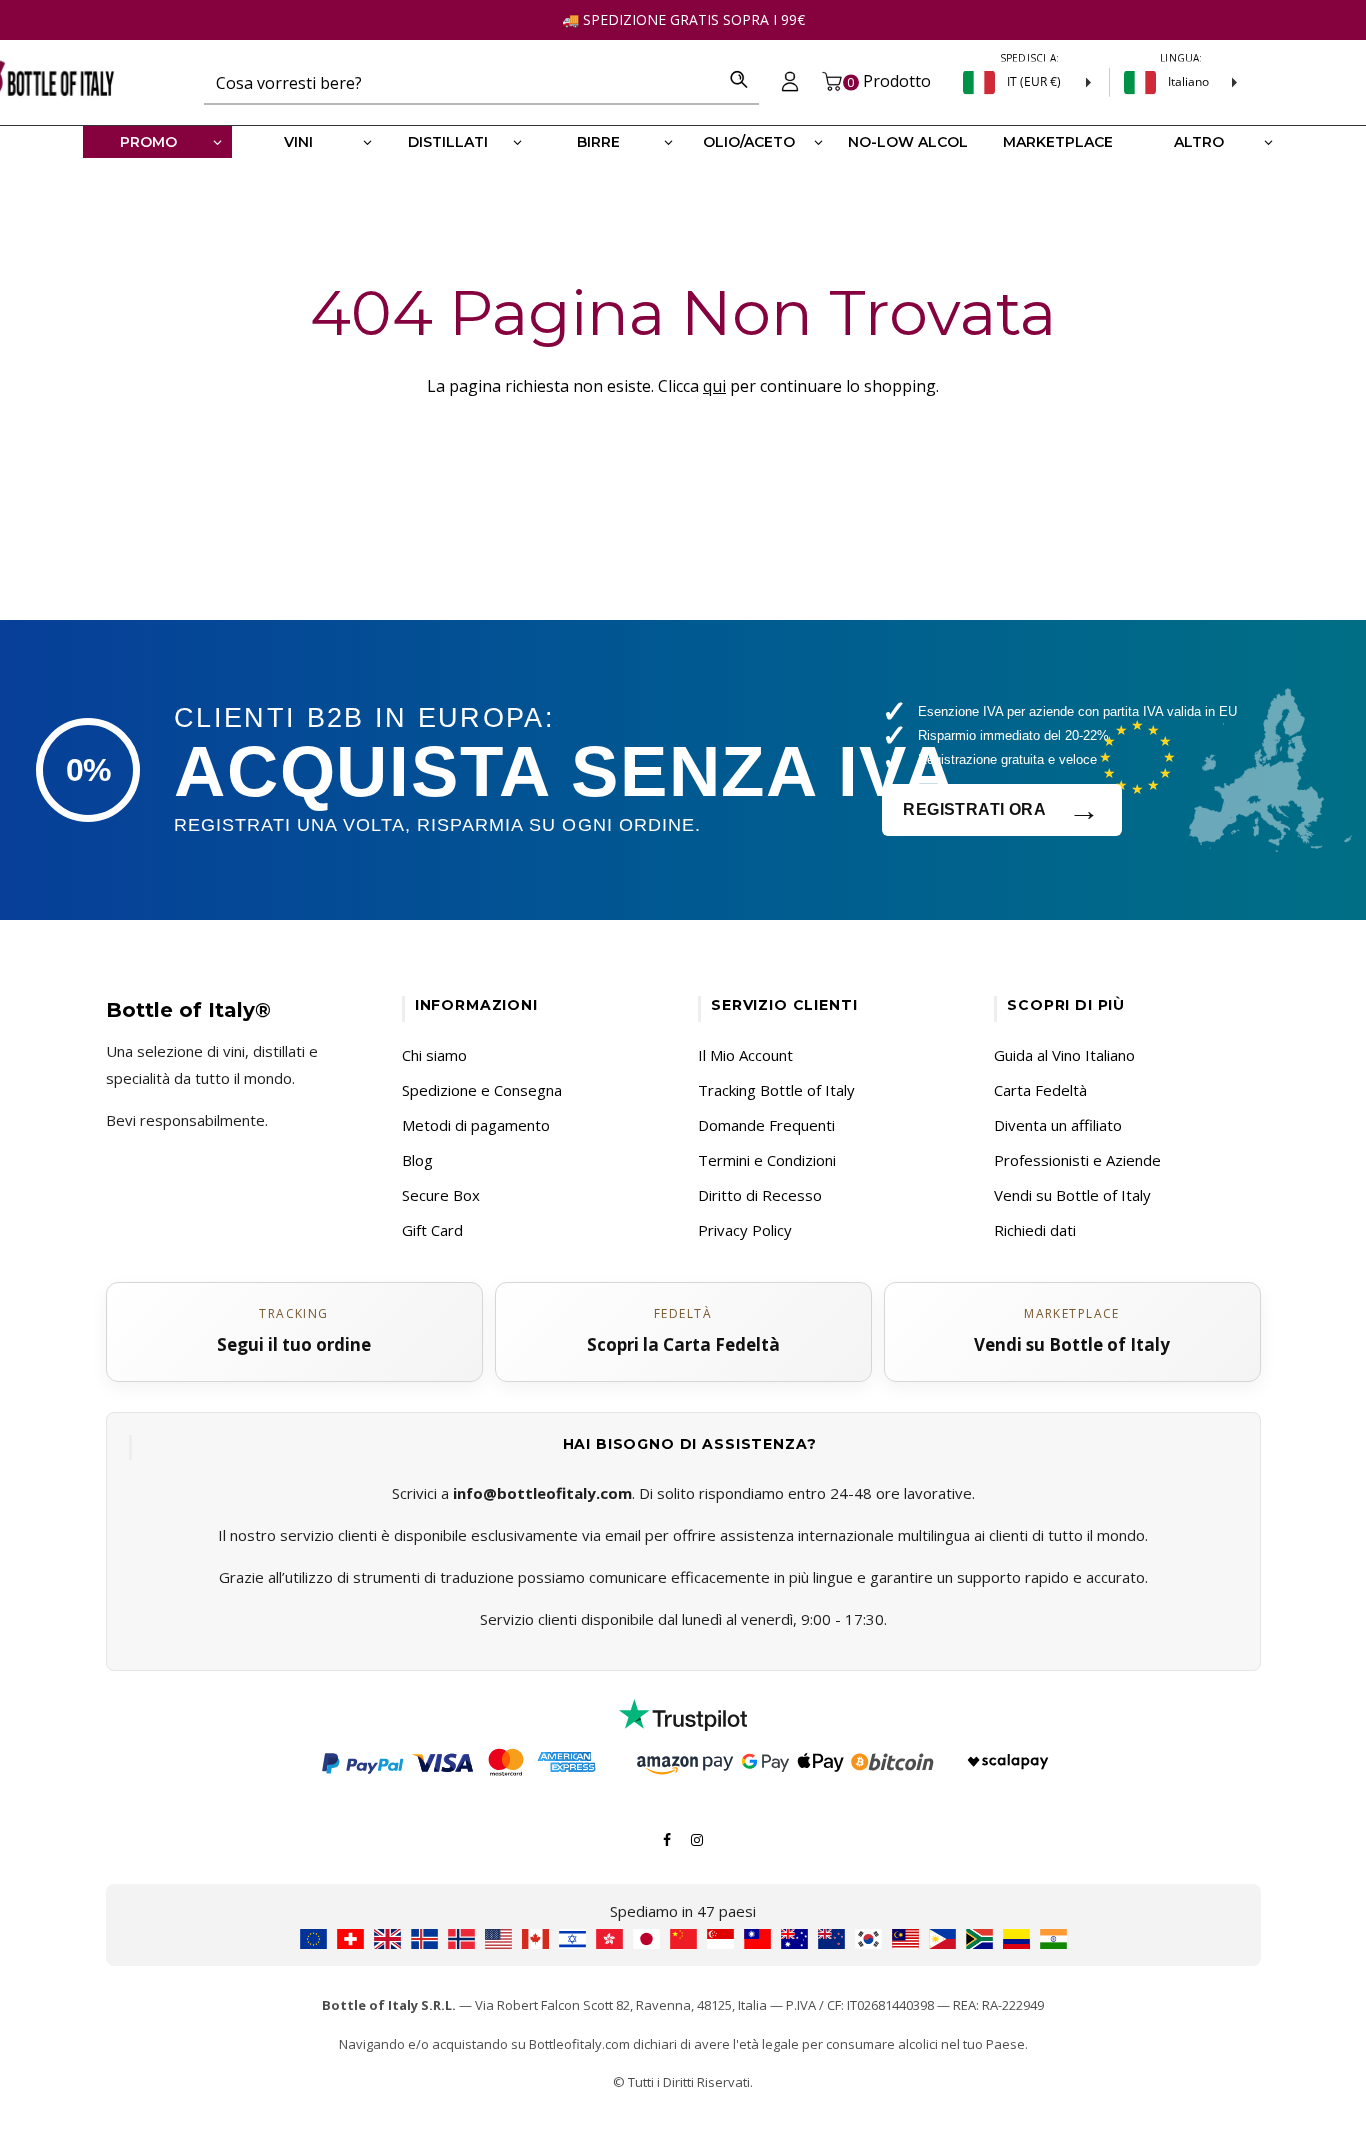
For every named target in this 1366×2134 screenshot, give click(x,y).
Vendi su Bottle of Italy (1072, 1195)
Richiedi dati (1035, 1230)
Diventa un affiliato (1058, 1125)
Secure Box (441, 1195)
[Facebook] (667, 1838)
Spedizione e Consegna (482, 1090)
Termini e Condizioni (767, 1160)
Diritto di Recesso (760, 1195)
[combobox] (461, 82)
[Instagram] (697, 1838)
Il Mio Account (745, 1055)
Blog (417, 1160)
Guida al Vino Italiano (1064, 1055)
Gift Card (432, 1230)
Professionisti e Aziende (1077, 1160)
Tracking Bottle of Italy (776, 1090)
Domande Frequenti (766, 1125)
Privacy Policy (745, 1230)
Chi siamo (434, 1055)
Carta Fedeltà (1040, 1090)
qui (714, 386)
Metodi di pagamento (476, 1125)
